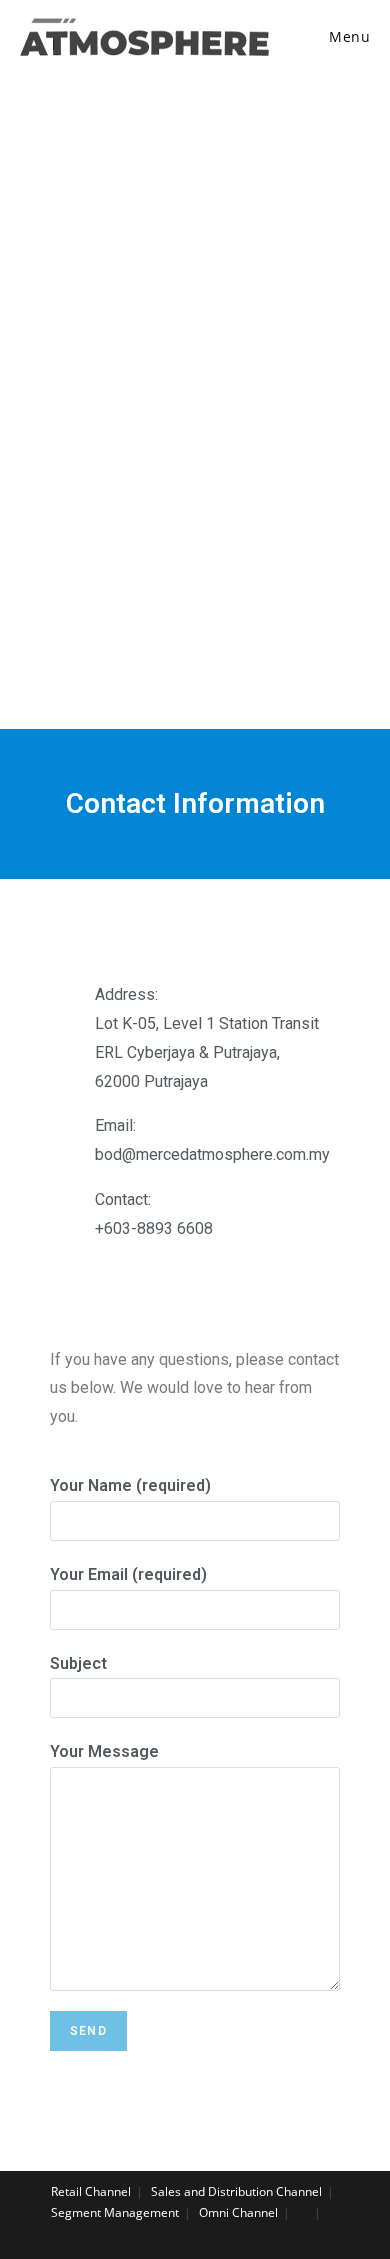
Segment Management (115, 2212)
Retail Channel (91, 2191)
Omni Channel (238, 2212)
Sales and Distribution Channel (236, 2191)
